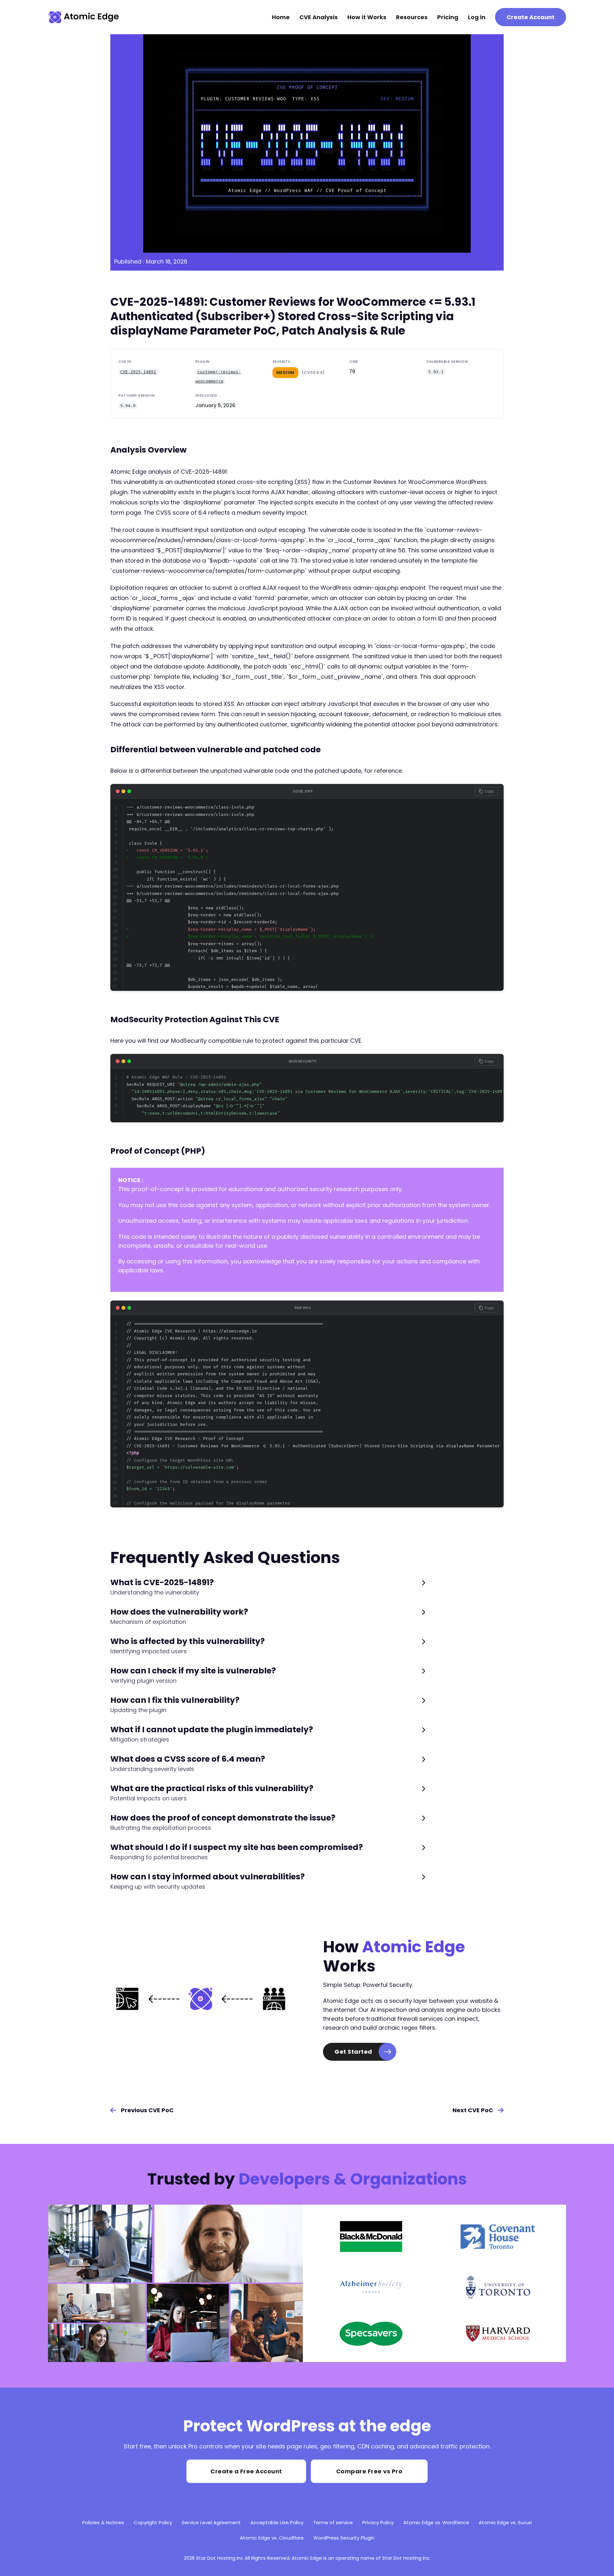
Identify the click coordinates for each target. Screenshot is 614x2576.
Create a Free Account (246, 2471)
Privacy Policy (378, 2522)
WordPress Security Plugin (344, 2538)
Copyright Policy (153, 2522)
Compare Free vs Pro (369, 2471)
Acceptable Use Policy (277, 2522)
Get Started (353, 2052)
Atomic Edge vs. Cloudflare (272, 2538)
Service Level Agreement (211, 2522)
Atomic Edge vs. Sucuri (505, 2522)
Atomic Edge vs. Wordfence (436, 2522)
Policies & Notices (103, 2522)
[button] (268, 1587)
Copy (489, 791)
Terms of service (333, 2522)
